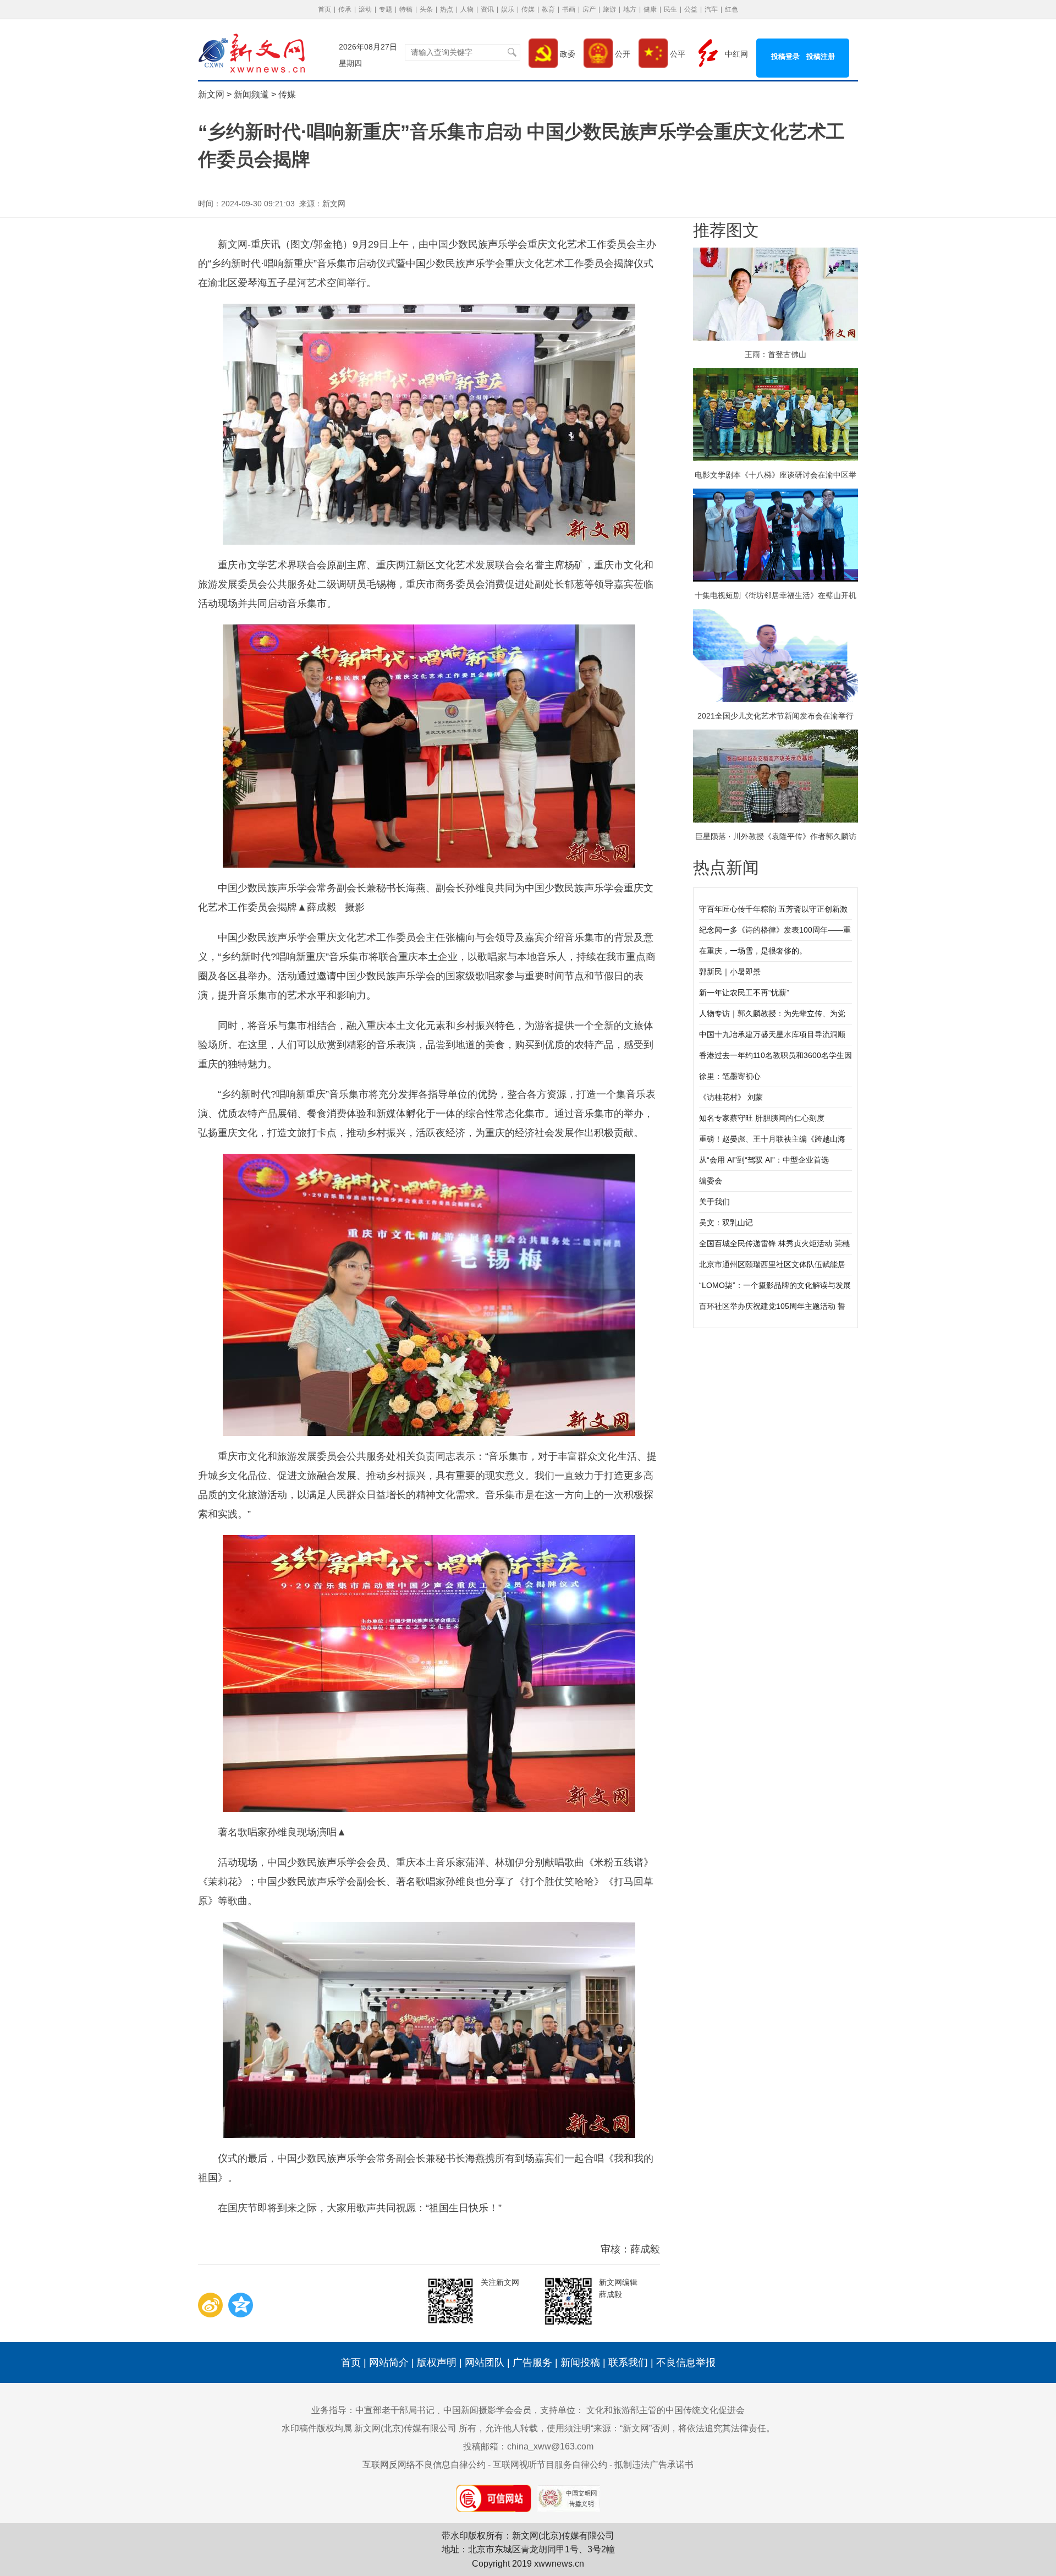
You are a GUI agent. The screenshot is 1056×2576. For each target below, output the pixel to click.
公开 (621, 54)
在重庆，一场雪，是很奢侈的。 (753, 951)
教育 (548, 9)
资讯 (487, 9)
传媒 (528, 9)
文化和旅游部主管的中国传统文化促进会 (665, 2410)
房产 (589, 9)
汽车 (711, 9)
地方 (630, 9)
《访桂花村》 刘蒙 (731, 1097)
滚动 (365, 9)
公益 (691, 9)
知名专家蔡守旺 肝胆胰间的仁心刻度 (762, 1118)
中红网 (735, 54)
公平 (676, 54)
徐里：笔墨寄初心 (730, 1076)
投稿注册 (821, 56)
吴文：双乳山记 (726, 1223)
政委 (566, 54)
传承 (345, 9)
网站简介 (389, 2363)
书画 (569, 9)
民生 (670, 9)
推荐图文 (726, 230)
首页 (324, 9)
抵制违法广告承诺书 (654, 2465)
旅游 (609, 9)
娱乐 (508, 9)
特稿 (406, 9)
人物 (467, 9)
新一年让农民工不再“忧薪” (744, 993)
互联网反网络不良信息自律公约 (424, 2465)
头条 (426, 9)
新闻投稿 (580, 2363)
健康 (650, 9)
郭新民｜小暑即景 (730, 972)
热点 (447, 9)
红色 (732, 9)
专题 (386, 9)
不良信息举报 (686, 2363)
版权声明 (437, 2363)
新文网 (211, 94)
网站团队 (485, 2363)
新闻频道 (251, 94)
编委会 (711, 1181)
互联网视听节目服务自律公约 (550, 2465)
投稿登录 (785, 56)
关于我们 (714, 1202)
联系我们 (628, 2363)
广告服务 (532, 2363)
